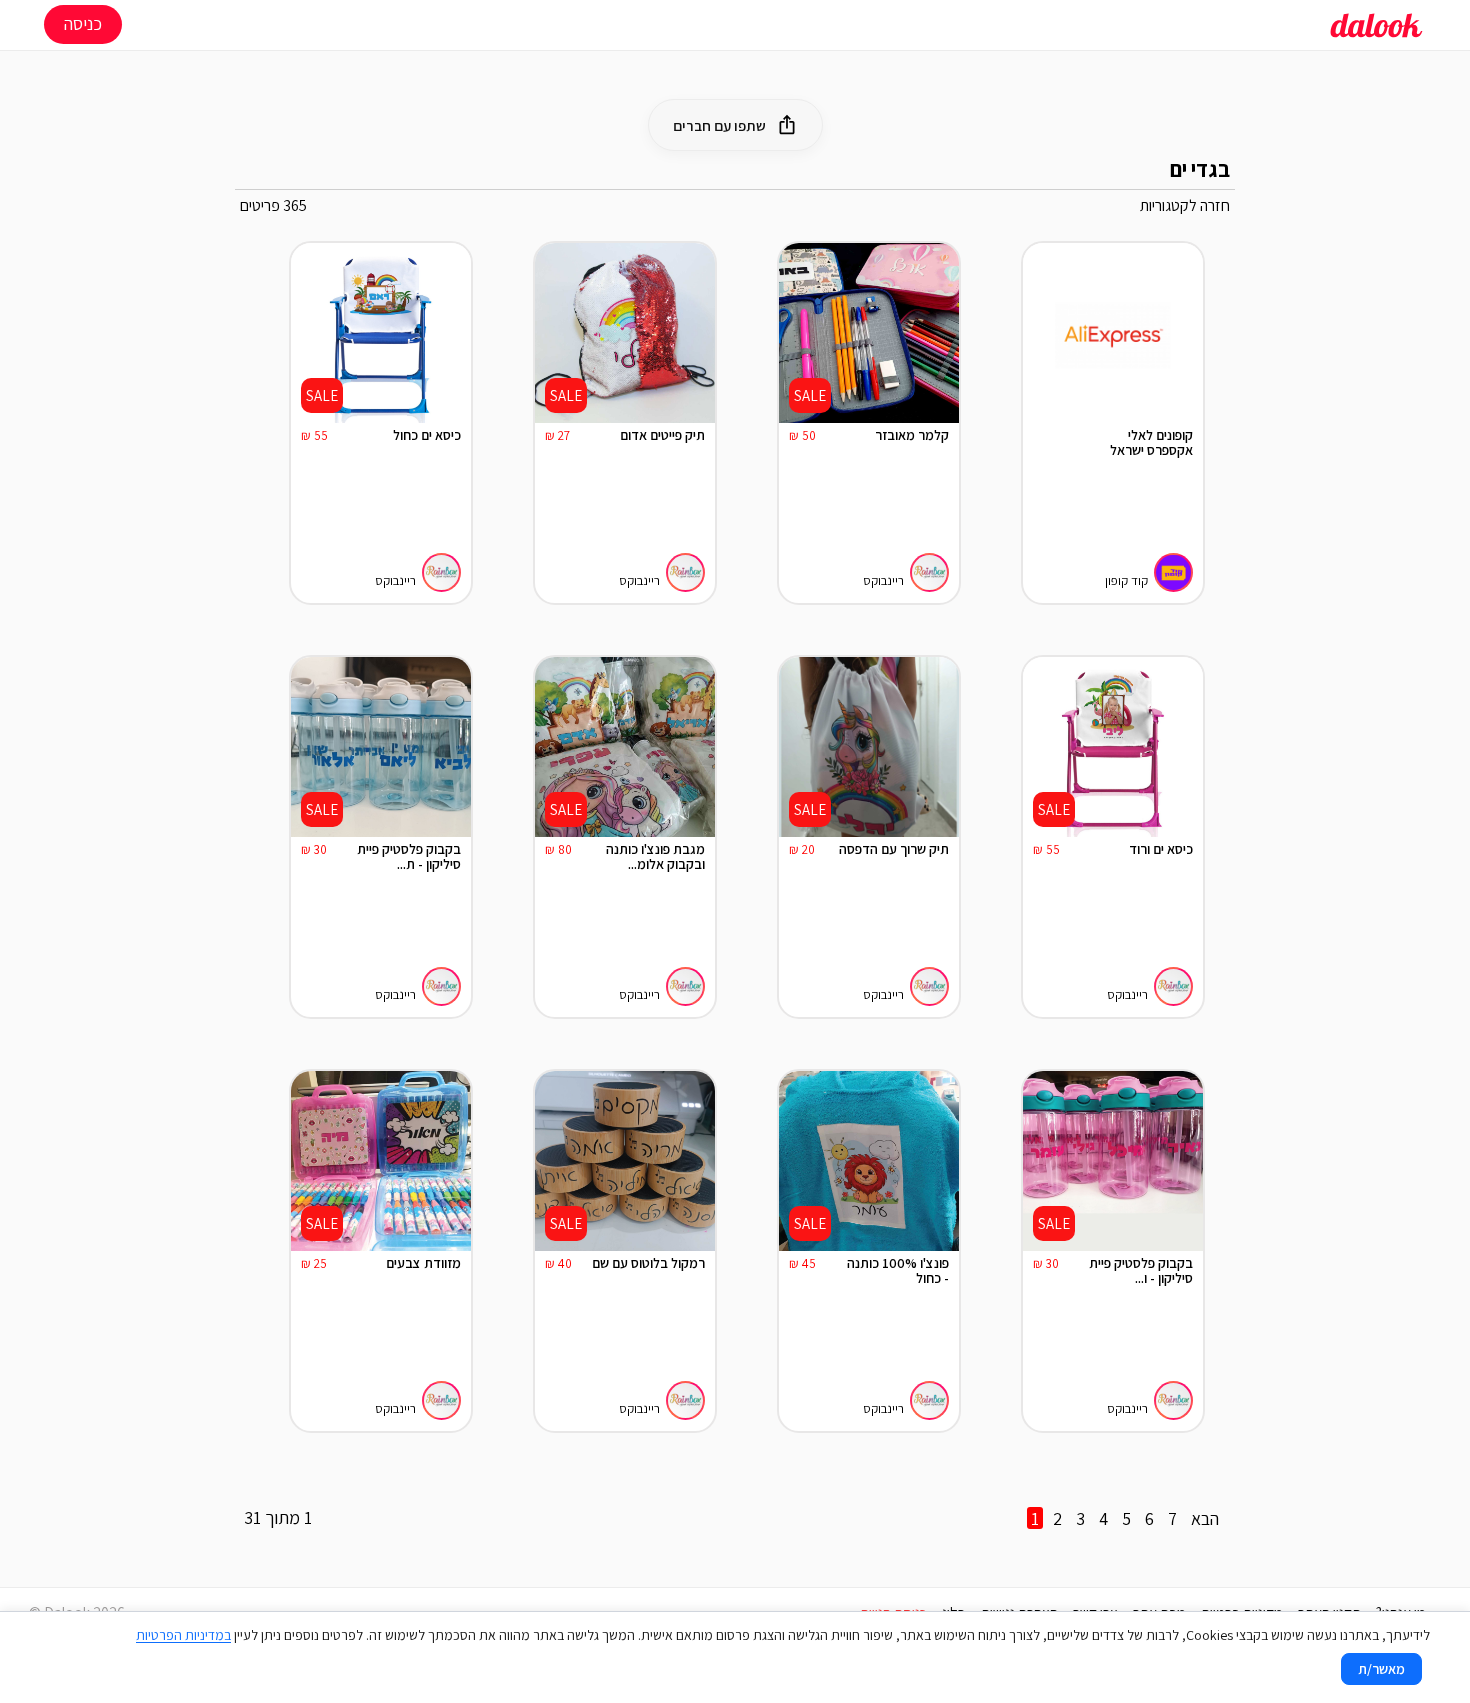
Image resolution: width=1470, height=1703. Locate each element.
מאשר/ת (1381, 1669)
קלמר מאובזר (912, 435)
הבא (1205, 1518)
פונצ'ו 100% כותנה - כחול (898, 1271)
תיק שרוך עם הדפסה (894, 849)
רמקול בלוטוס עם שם (648, 1263)
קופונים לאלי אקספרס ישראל (1151, 443)
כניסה (83, 23)
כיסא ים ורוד (1161, 849)
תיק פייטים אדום (662, 435)
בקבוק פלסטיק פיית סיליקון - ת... (409, 857)
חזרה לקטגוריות (1185, 205)
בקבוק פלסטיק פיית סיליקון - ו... (1141, 1271)
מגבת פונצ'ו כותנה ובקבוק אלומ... (655, 857)
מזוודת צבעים (423, 1263)
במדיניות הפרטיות (183, 1635)
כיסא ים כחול (427, 435)
